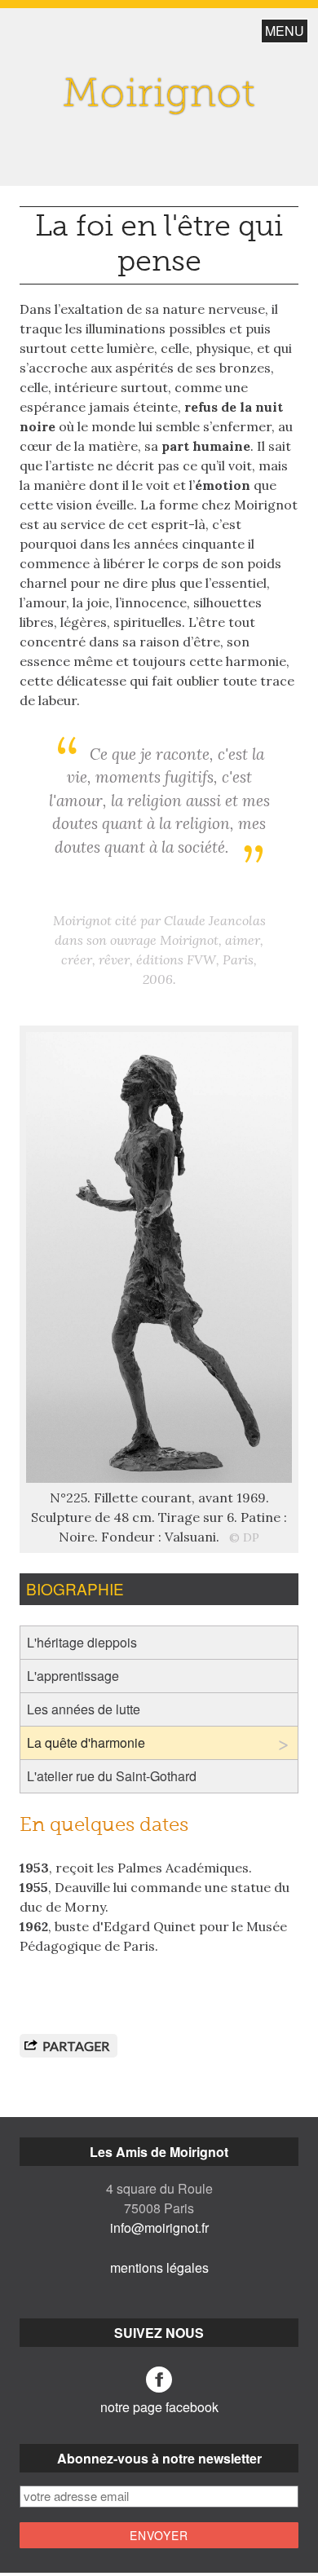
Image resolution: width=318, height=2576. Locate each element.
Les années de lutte (84, 1709)
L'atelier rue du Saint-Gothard (112, 1776)
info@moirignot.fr (159, 2228)
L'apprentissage (73, 1676)
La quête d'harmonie (86, 1742)
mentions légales (159, 2267)
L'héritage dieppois (82, 1642)
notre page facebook (159, 2407)
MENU (285, 31)
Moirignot (159, 96)
